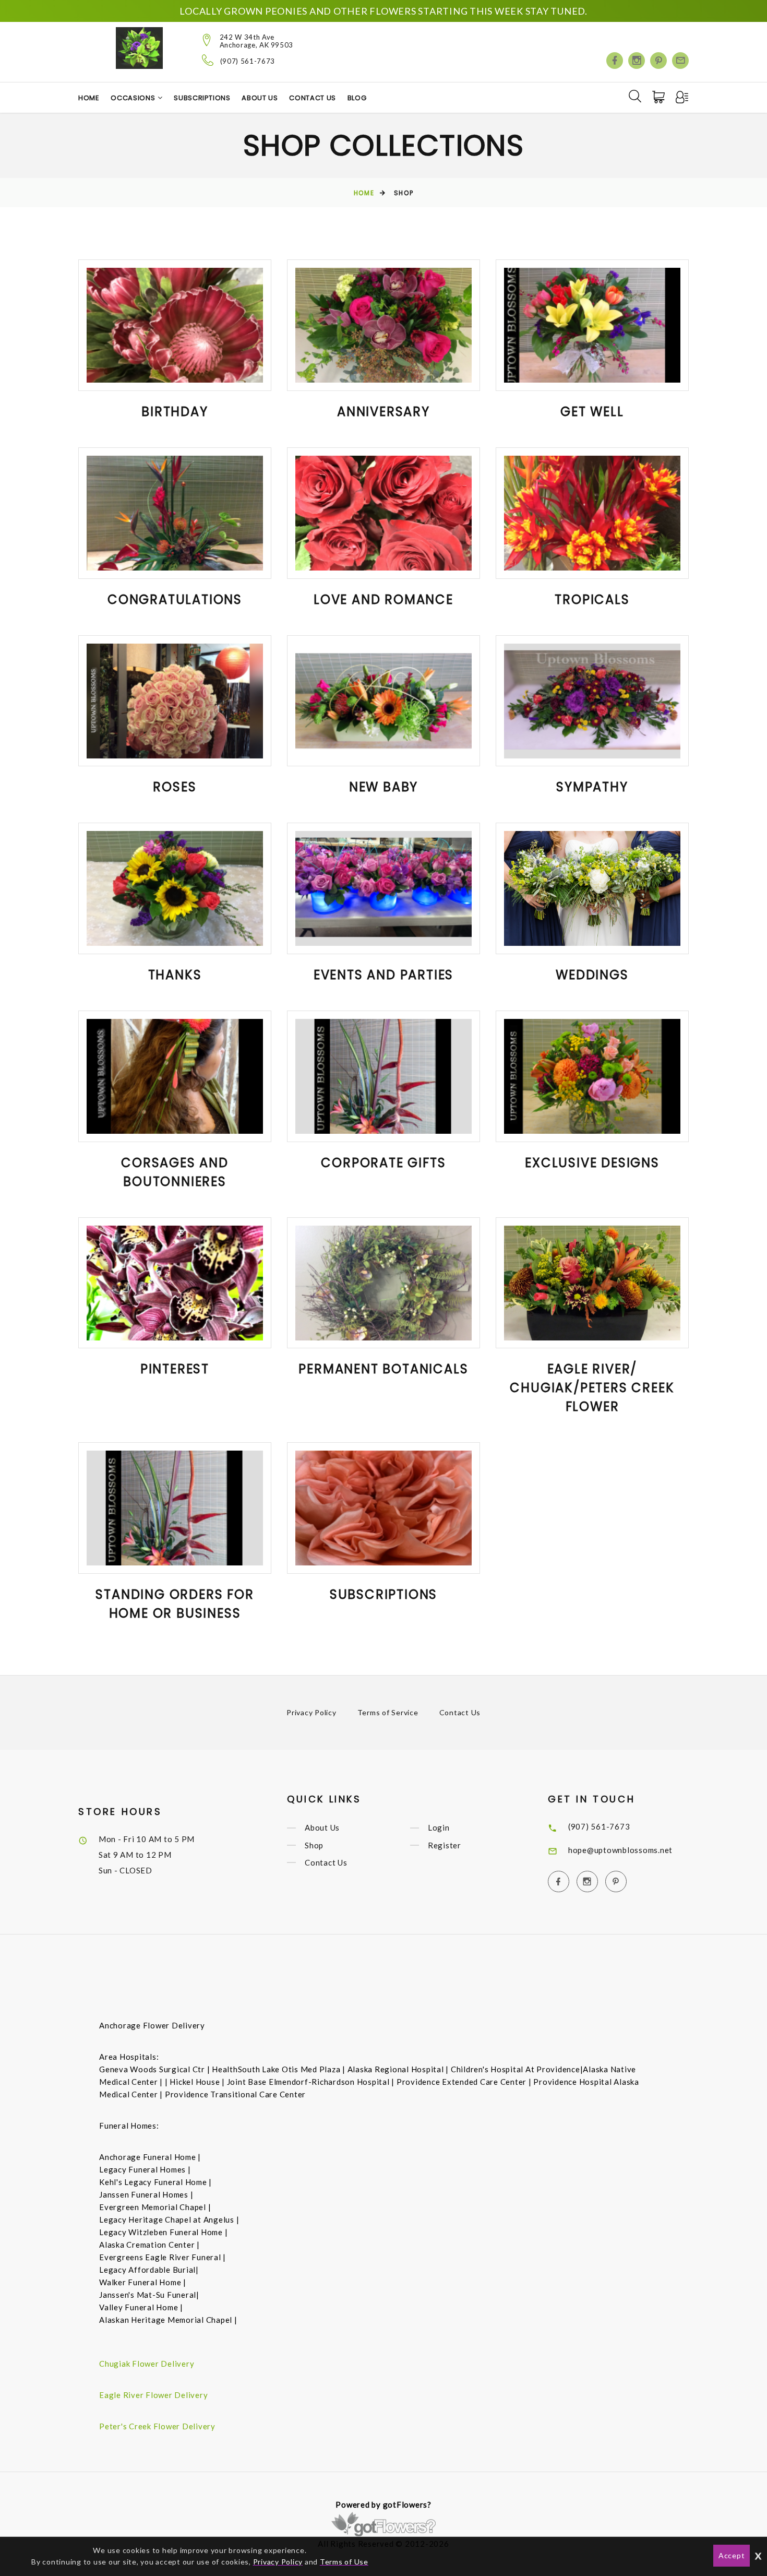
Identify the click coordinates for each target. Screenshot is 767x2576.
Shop (314, 1845)
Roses (175, 787)
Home (89, 98)
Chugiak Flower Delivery (147, 2364)
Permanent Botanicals (383, 1369)
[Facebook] (615, 61)
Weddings (592, 975)
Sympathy (592, 787)
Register (445, 1845)
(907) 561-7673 (248, 61)
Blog (357, 98)
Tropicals (592, 600)
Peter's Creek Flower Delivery (157, 2426)
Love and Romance (383, 600)
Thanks (175, 975)
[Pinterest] (658, 61)
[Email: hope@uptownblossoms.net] (680, 61)
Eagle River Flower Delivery (153, 2395)
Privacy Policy (311, 1712)
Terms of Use (344, 2562)
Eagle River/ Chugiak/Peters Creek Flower (592, 1388)
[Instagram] (637, 61)
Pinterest (175, 1369)
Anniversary (383, 412)
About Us (260, 98)
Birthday (175, 412)
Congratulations (175, 600)
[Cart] (660, 97)
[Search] (635, 96)
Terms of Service (388, 1712)
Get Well (592, 412)
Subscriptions (202, 98)
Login (439, 1828)
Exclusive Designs (592, 1163)
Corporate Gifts (383, 1163)
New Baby (383, 787)
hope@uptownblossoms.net (620, 1850)
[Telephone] (208, 60)
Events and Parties (383, 975)
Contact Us (313, 98)
